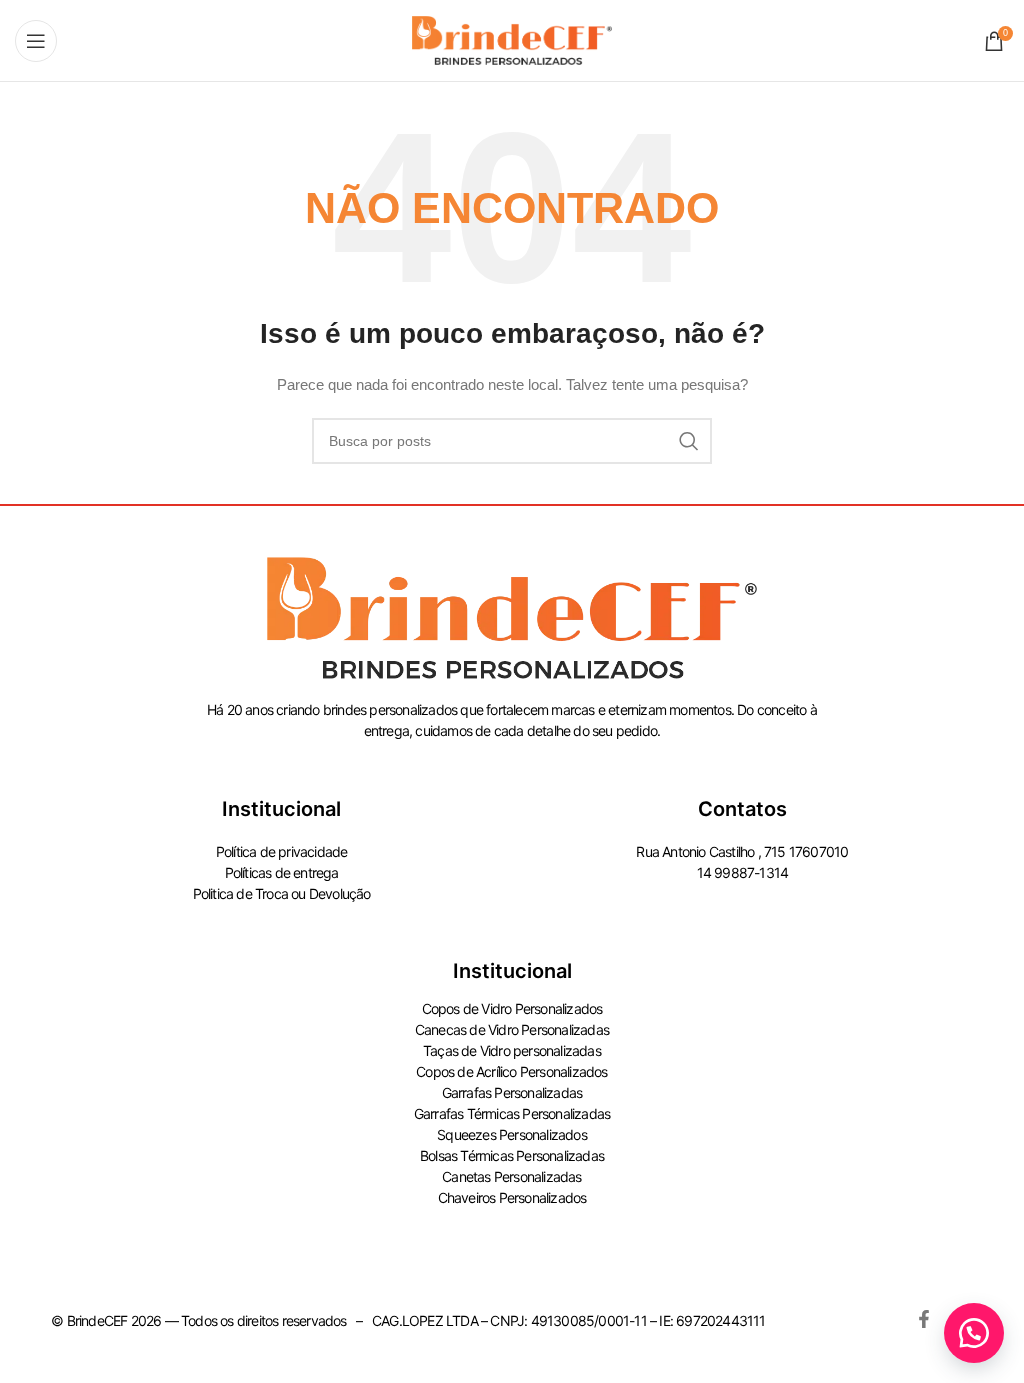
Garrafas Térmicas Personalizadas (512, 1113)
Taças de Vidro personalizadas (512, 1050)
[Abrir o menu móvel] (36, 41)
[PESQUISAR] (689, 441)
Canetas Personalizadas (511, 1176)
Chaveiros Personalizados (512, 1197)
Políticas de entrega (282, 872)
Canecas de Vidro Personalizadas (512, 1029)
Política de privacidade (282, 851)
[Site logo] (512, 39)
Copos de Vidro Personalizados (512, 1008)
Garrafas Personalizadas (512, 1092)
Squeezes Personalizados (512, 1134)
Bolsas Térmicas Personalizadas (512, 1155)
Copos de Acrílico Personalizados (511, 1071)
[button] (974, 1333)
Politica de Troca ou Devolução (282, 893)
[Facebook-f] (924, 1319)
